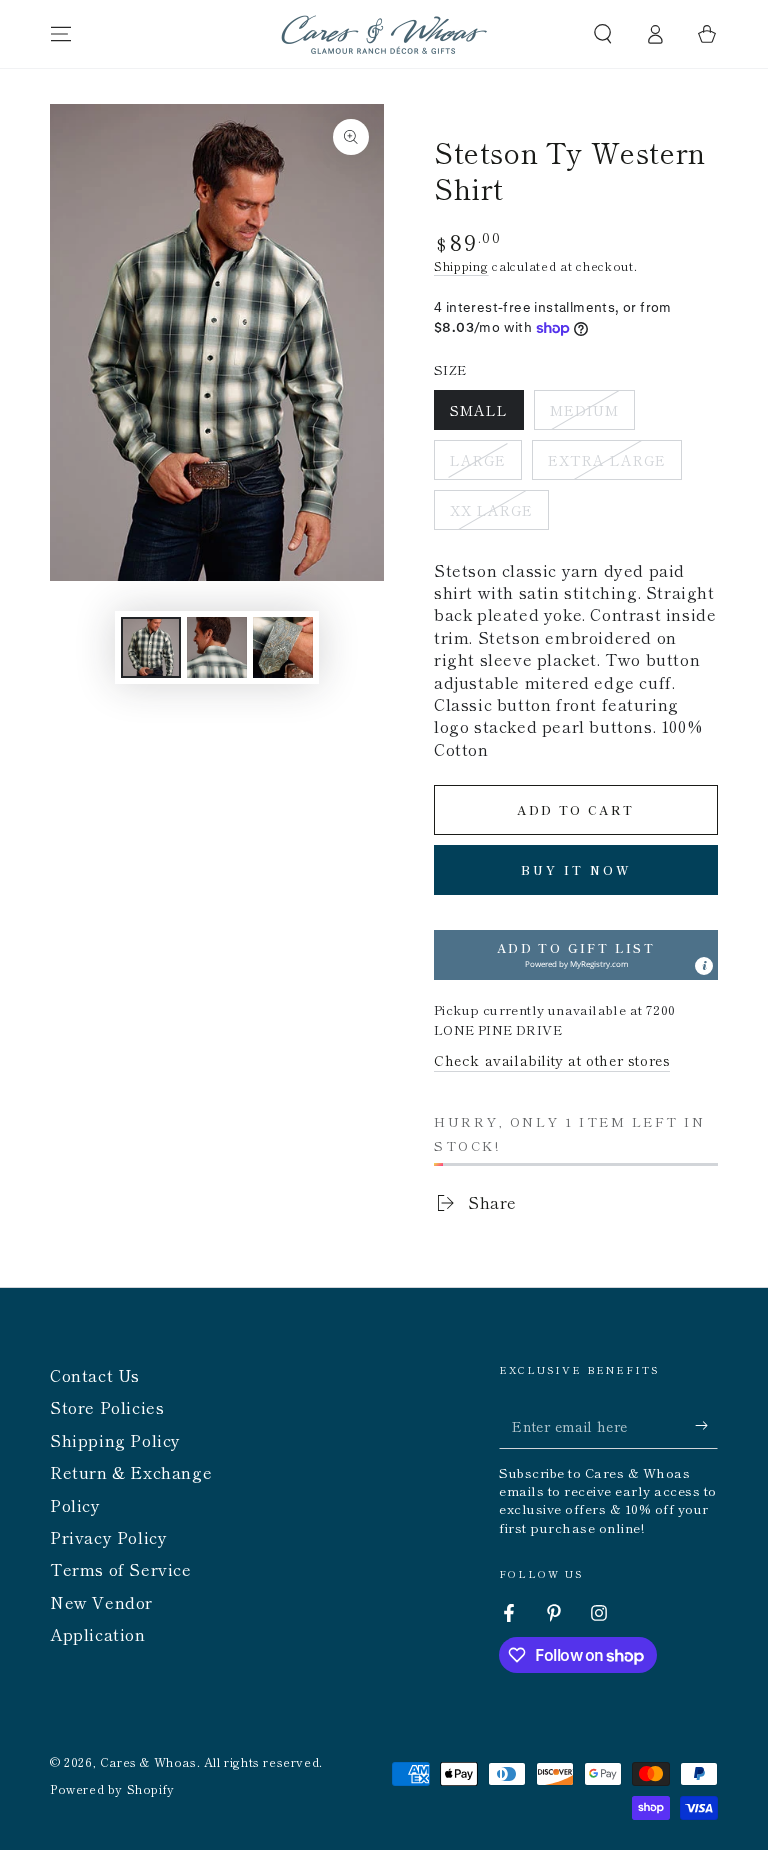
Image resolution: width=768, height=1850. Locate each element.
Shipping (461, 265)
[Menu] (61, 34)
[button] (603, 34)
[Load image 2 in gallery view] (217, 647)
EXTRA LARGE (606, 465)
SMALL (486, 415)
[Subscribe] (706, 1426)
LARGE (485, 465)
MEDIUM (592, 415)
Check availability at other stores (552, 1060)
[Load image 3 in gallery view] (283, 647)
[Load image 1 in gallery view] (151, 647)
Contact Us (95, 1375)
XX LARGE (493, 515)
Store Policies (107, 1407)
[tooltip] (704, 966)
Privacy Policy (108, 1537)
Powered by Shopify (112, 1789)
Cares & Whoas (148, 1761)
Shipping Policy (115, 1440)
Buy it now (576, 869)
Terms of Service (121, 1569)
